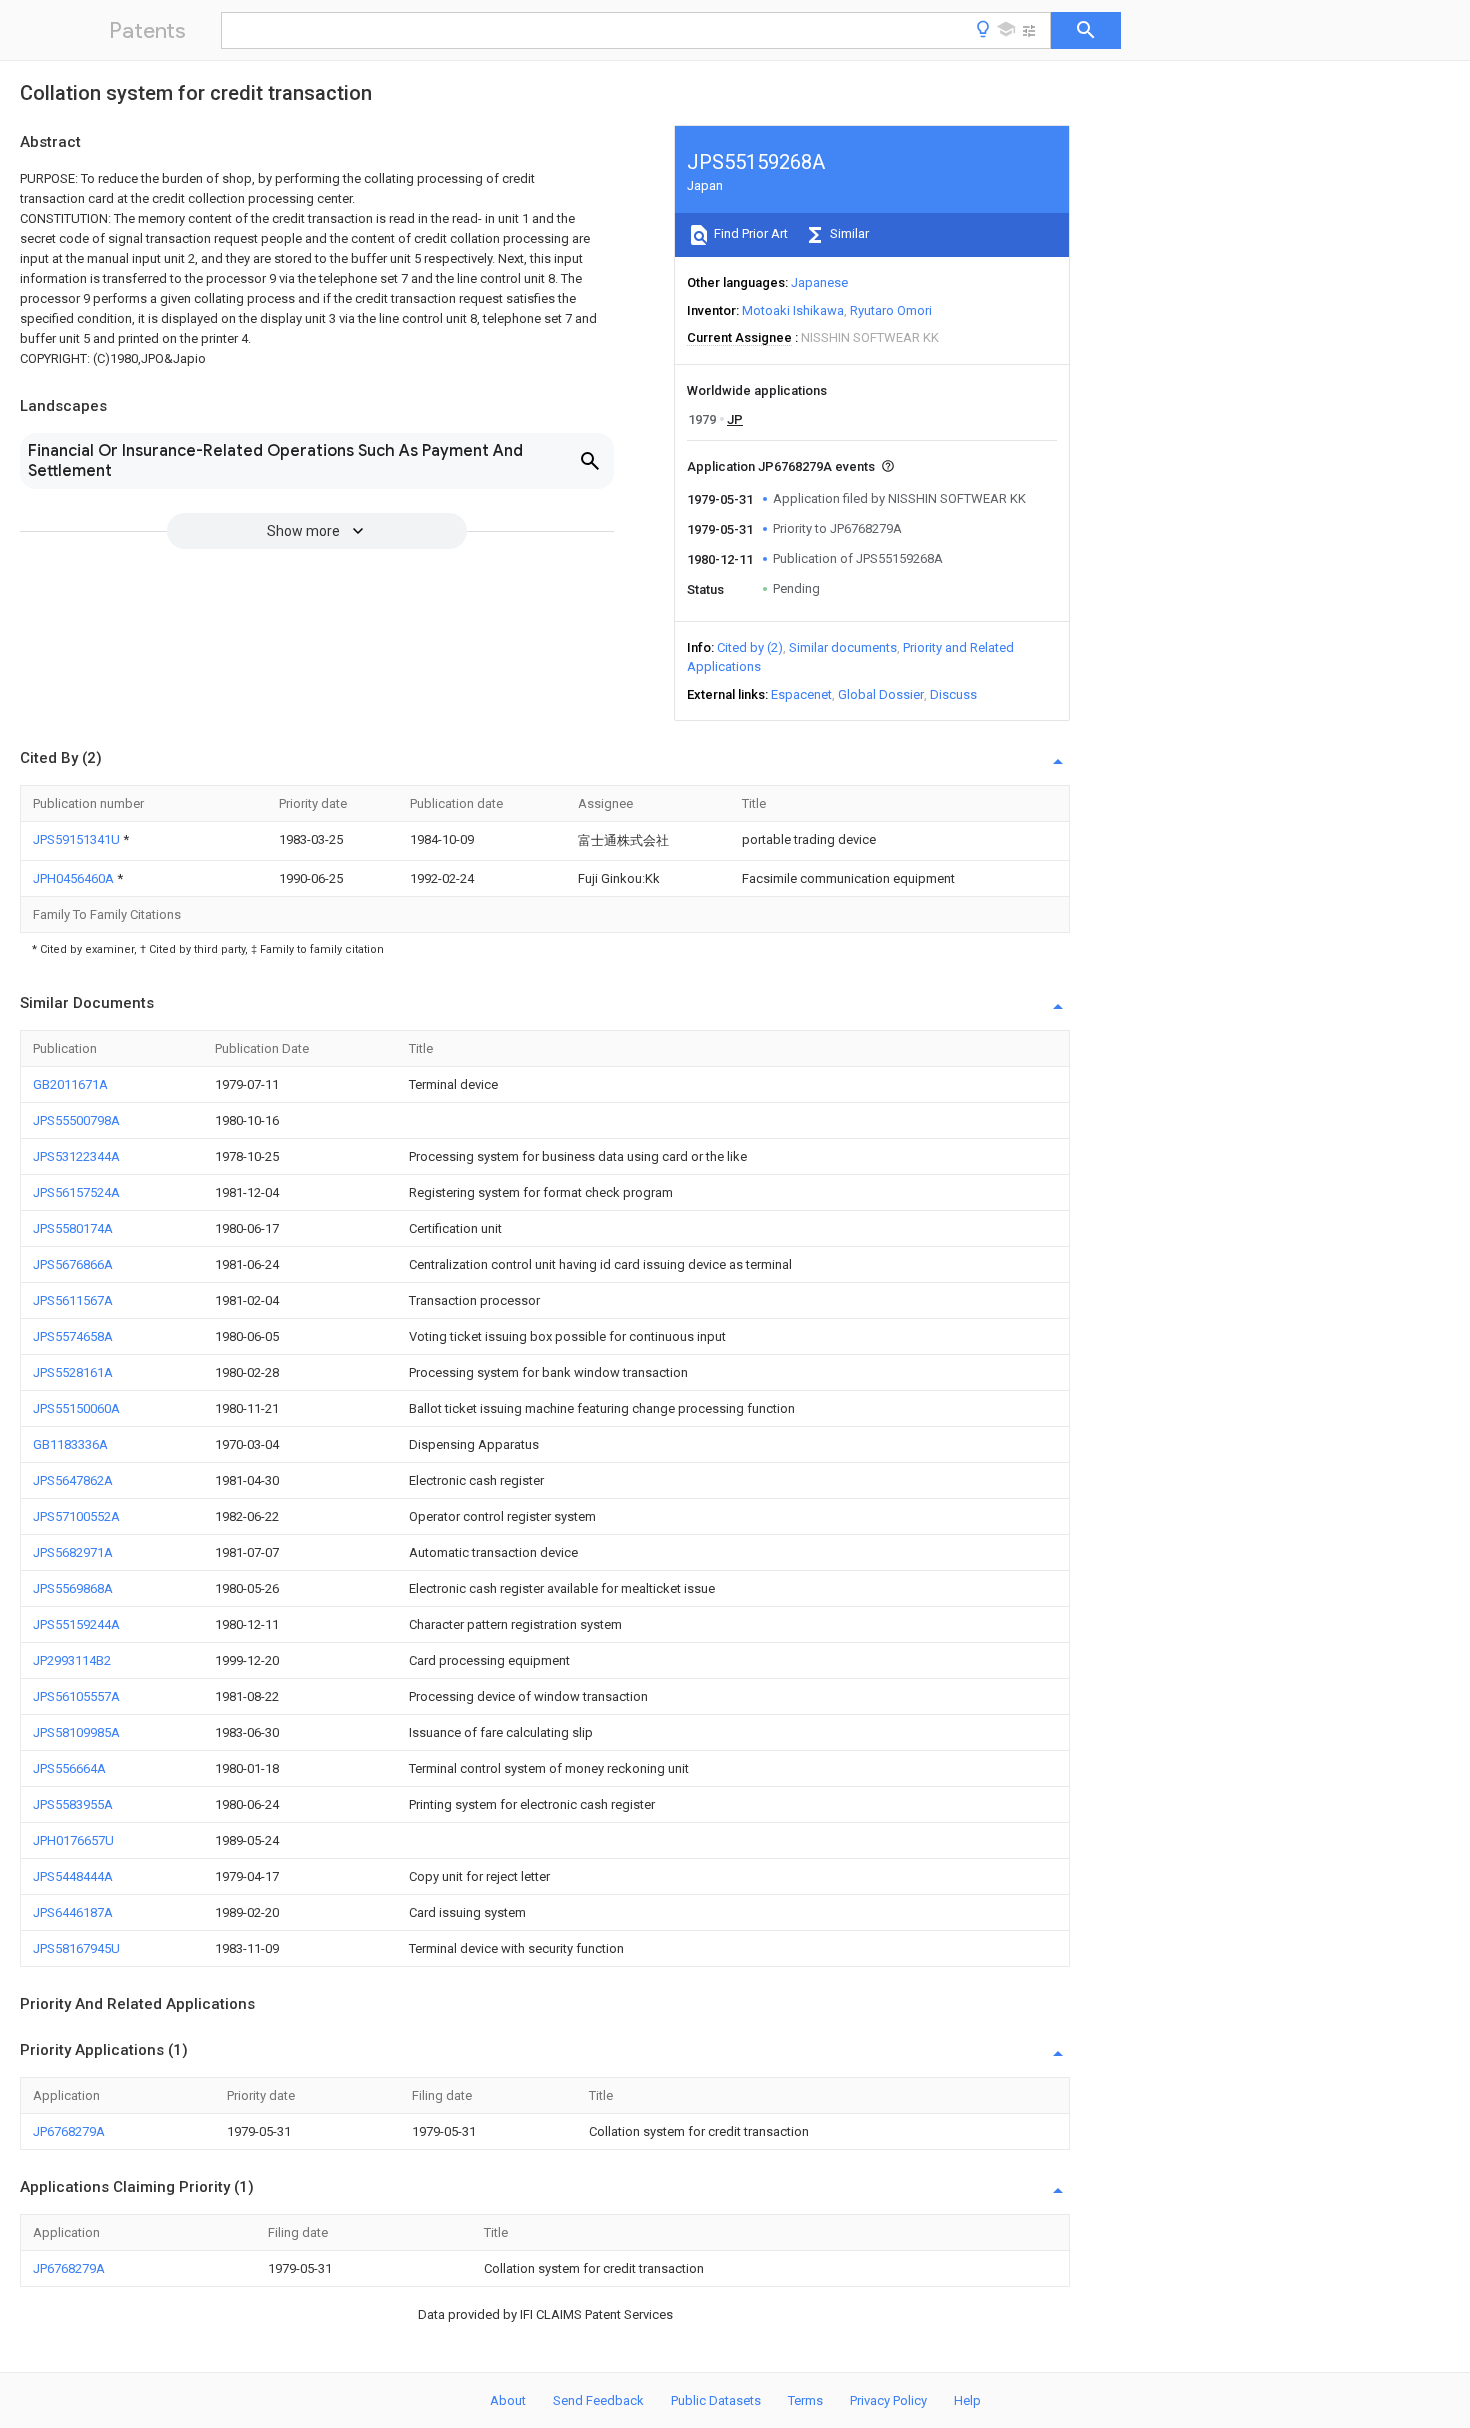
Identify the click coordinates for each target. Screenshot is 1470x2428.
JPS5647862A (73, 1480)
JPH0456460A (75, 878)
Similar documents (843, 647)
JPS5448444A (73, 1876)
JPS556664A (69, 1768)
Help (967, 2400)
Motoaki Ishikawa (793, 310)
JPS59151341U (78, 839)
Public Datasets (716, 2400)
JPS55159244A (76, 1624)
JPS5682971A (73, 1552)
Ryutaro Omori (891, 310)
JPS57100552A (76, 1516)
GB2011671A (70, 1084)
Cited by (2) (750, 647)
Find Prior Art (749, 233)
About (508, 2400)
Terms (805, 2400)
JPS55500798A (76, 1120)
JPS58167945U (76, 1948)
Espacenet (801, 694)
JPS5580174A (73, 1228)
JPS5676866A (73, 1264)
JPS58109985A (76, 1732)
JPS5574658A (73, 1336)
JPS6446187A (73, 1912)
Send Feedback (598, 2400)
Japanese (819, 282)
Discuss (953, 694)
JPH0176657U (73, 1840)
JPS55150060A (76, 1408)
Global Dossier (881, 694)
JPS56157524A (76, 1192)
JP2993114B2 (72, 1660)
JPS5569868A (73, 1588)
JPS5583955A (73, 1804)
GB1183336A (70, 1444)
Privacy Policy (888, 2400)
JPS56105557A (76, 1696)
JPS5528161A (73, 1372)
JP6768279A (69, 2131)
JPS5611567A (73, 1300)
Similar (848, 233)
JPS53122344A (76, 1156)
